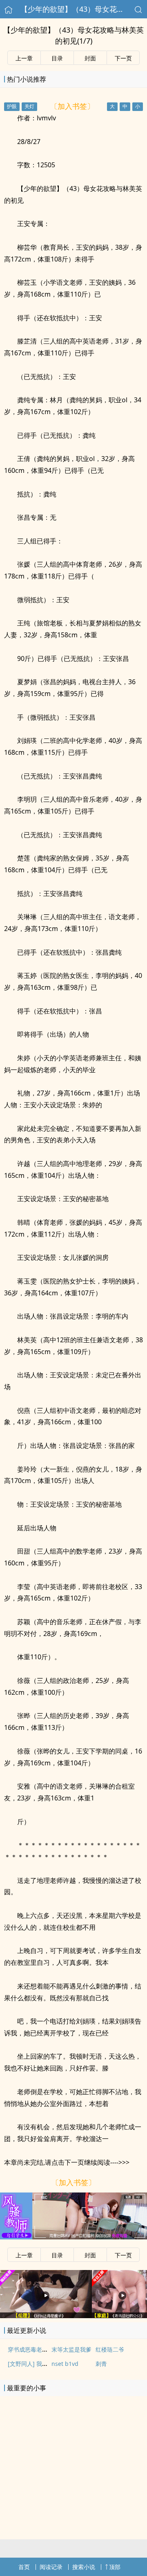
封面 (90, 58)
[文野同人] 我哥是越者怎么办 (45, 2364)
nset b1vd (65, 2364)
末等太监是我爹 (71, 2349)
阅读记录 (51, 2567)
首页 (24, 2567)
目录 (57, 58)
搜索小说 (84, 2567)
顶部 (115, 2567)
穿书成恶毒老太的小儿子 (39, 2349)
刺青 (101, 2364)
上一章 (24, 58)
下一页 (123, 58)
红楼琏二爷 (110, 2349)
